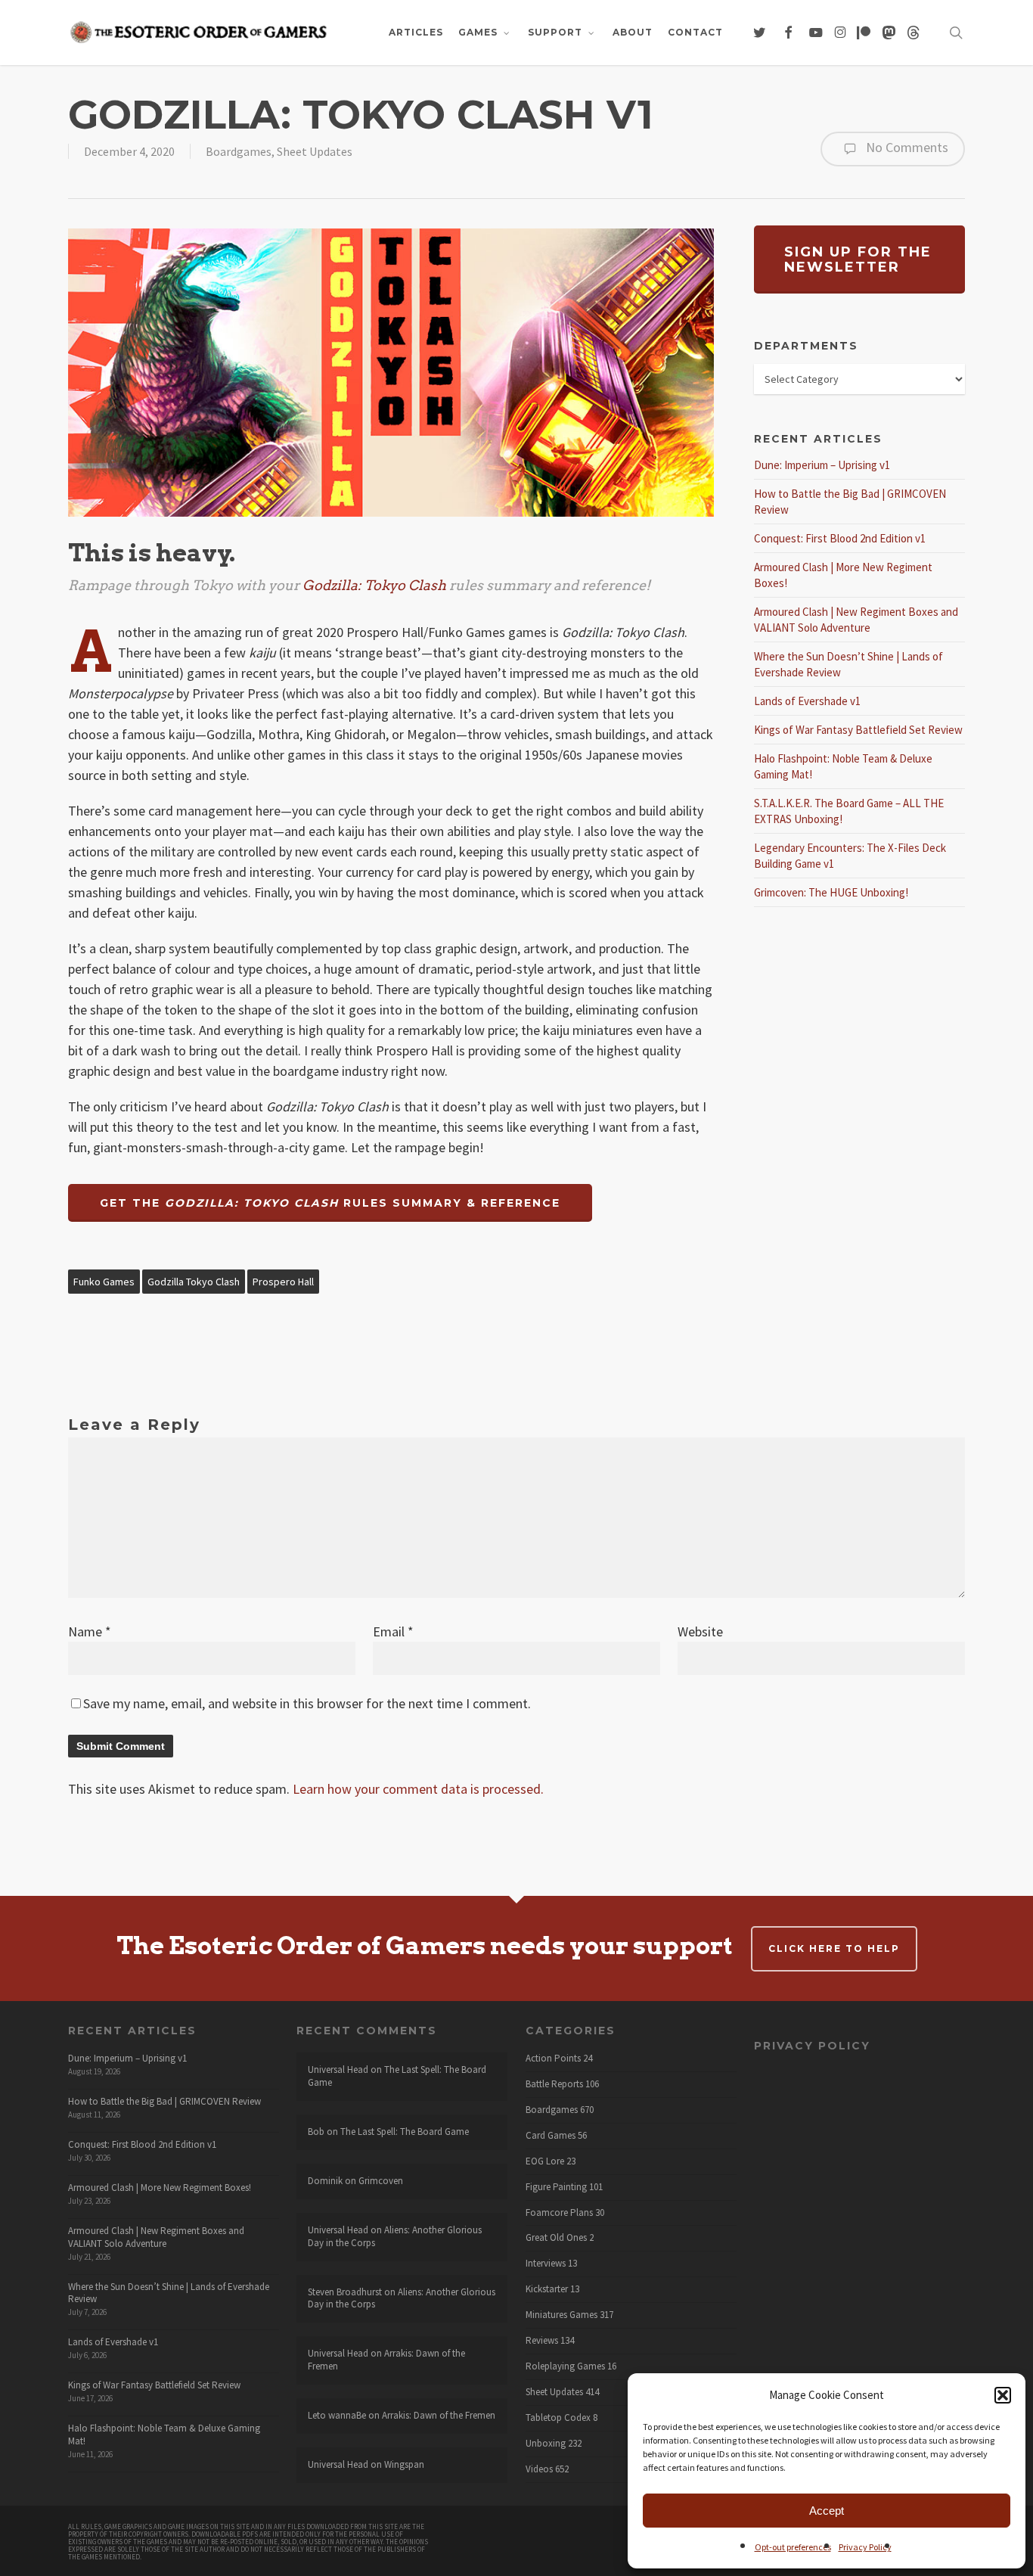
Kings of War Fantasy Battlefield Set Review (858, 730)
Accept (827, 2511)
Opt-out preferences (793, 2547)
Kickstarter (547, 2289)
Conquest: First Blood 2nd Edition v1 (840, 538)
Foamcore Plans (559, 2213)
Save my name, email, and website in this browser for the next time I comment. (307, 1703)
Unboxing (546, 2444)
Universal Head (338, 2070)
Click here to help (834, 1948)
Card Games (551, 2136)
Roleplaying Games (565, 2366)
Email (393, 1631)
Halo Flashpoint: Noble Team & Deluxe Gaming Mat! (164, 2435)
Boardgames (239, 151)
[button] (1003, 2395)
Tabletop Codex (558, 2418)
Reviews (542, 2341)
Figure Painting (556, 2187)
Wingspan (404, 2464)
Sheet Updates (315, 151)
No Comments (906, 147)
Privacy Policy (865, 2547)
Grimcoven (381, 2181)
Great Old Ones (556, 2238)
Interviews (546, 2264)
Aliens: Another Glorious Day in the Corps (395, 2236)
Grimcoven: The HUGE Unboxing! (831, 892)
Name (90, 1631)
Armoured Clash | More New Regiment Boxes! (160, 2188)
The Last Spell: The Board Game (397, 2076)
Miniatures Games (561, 2315)
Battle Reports (554, 2084)
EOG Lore (545, 2161)
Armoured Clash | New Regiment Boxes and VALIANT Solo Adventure (156, 2237)
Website (700, 1631)
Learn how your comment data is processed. (418, 1789)
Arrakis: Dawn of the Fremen (386, 2360)
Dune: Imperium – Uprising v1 (822, 465)
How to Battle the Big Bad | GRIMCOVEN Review (164, 2101)
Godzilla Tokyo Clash (194, 1282)
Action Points (553, 2059)
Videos (539, 2469)
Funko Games (104, 1282)
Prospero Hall (283, 1282)
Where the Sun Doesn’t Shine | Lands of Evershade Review (169, 2293)
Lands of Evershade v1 (807, 701)
